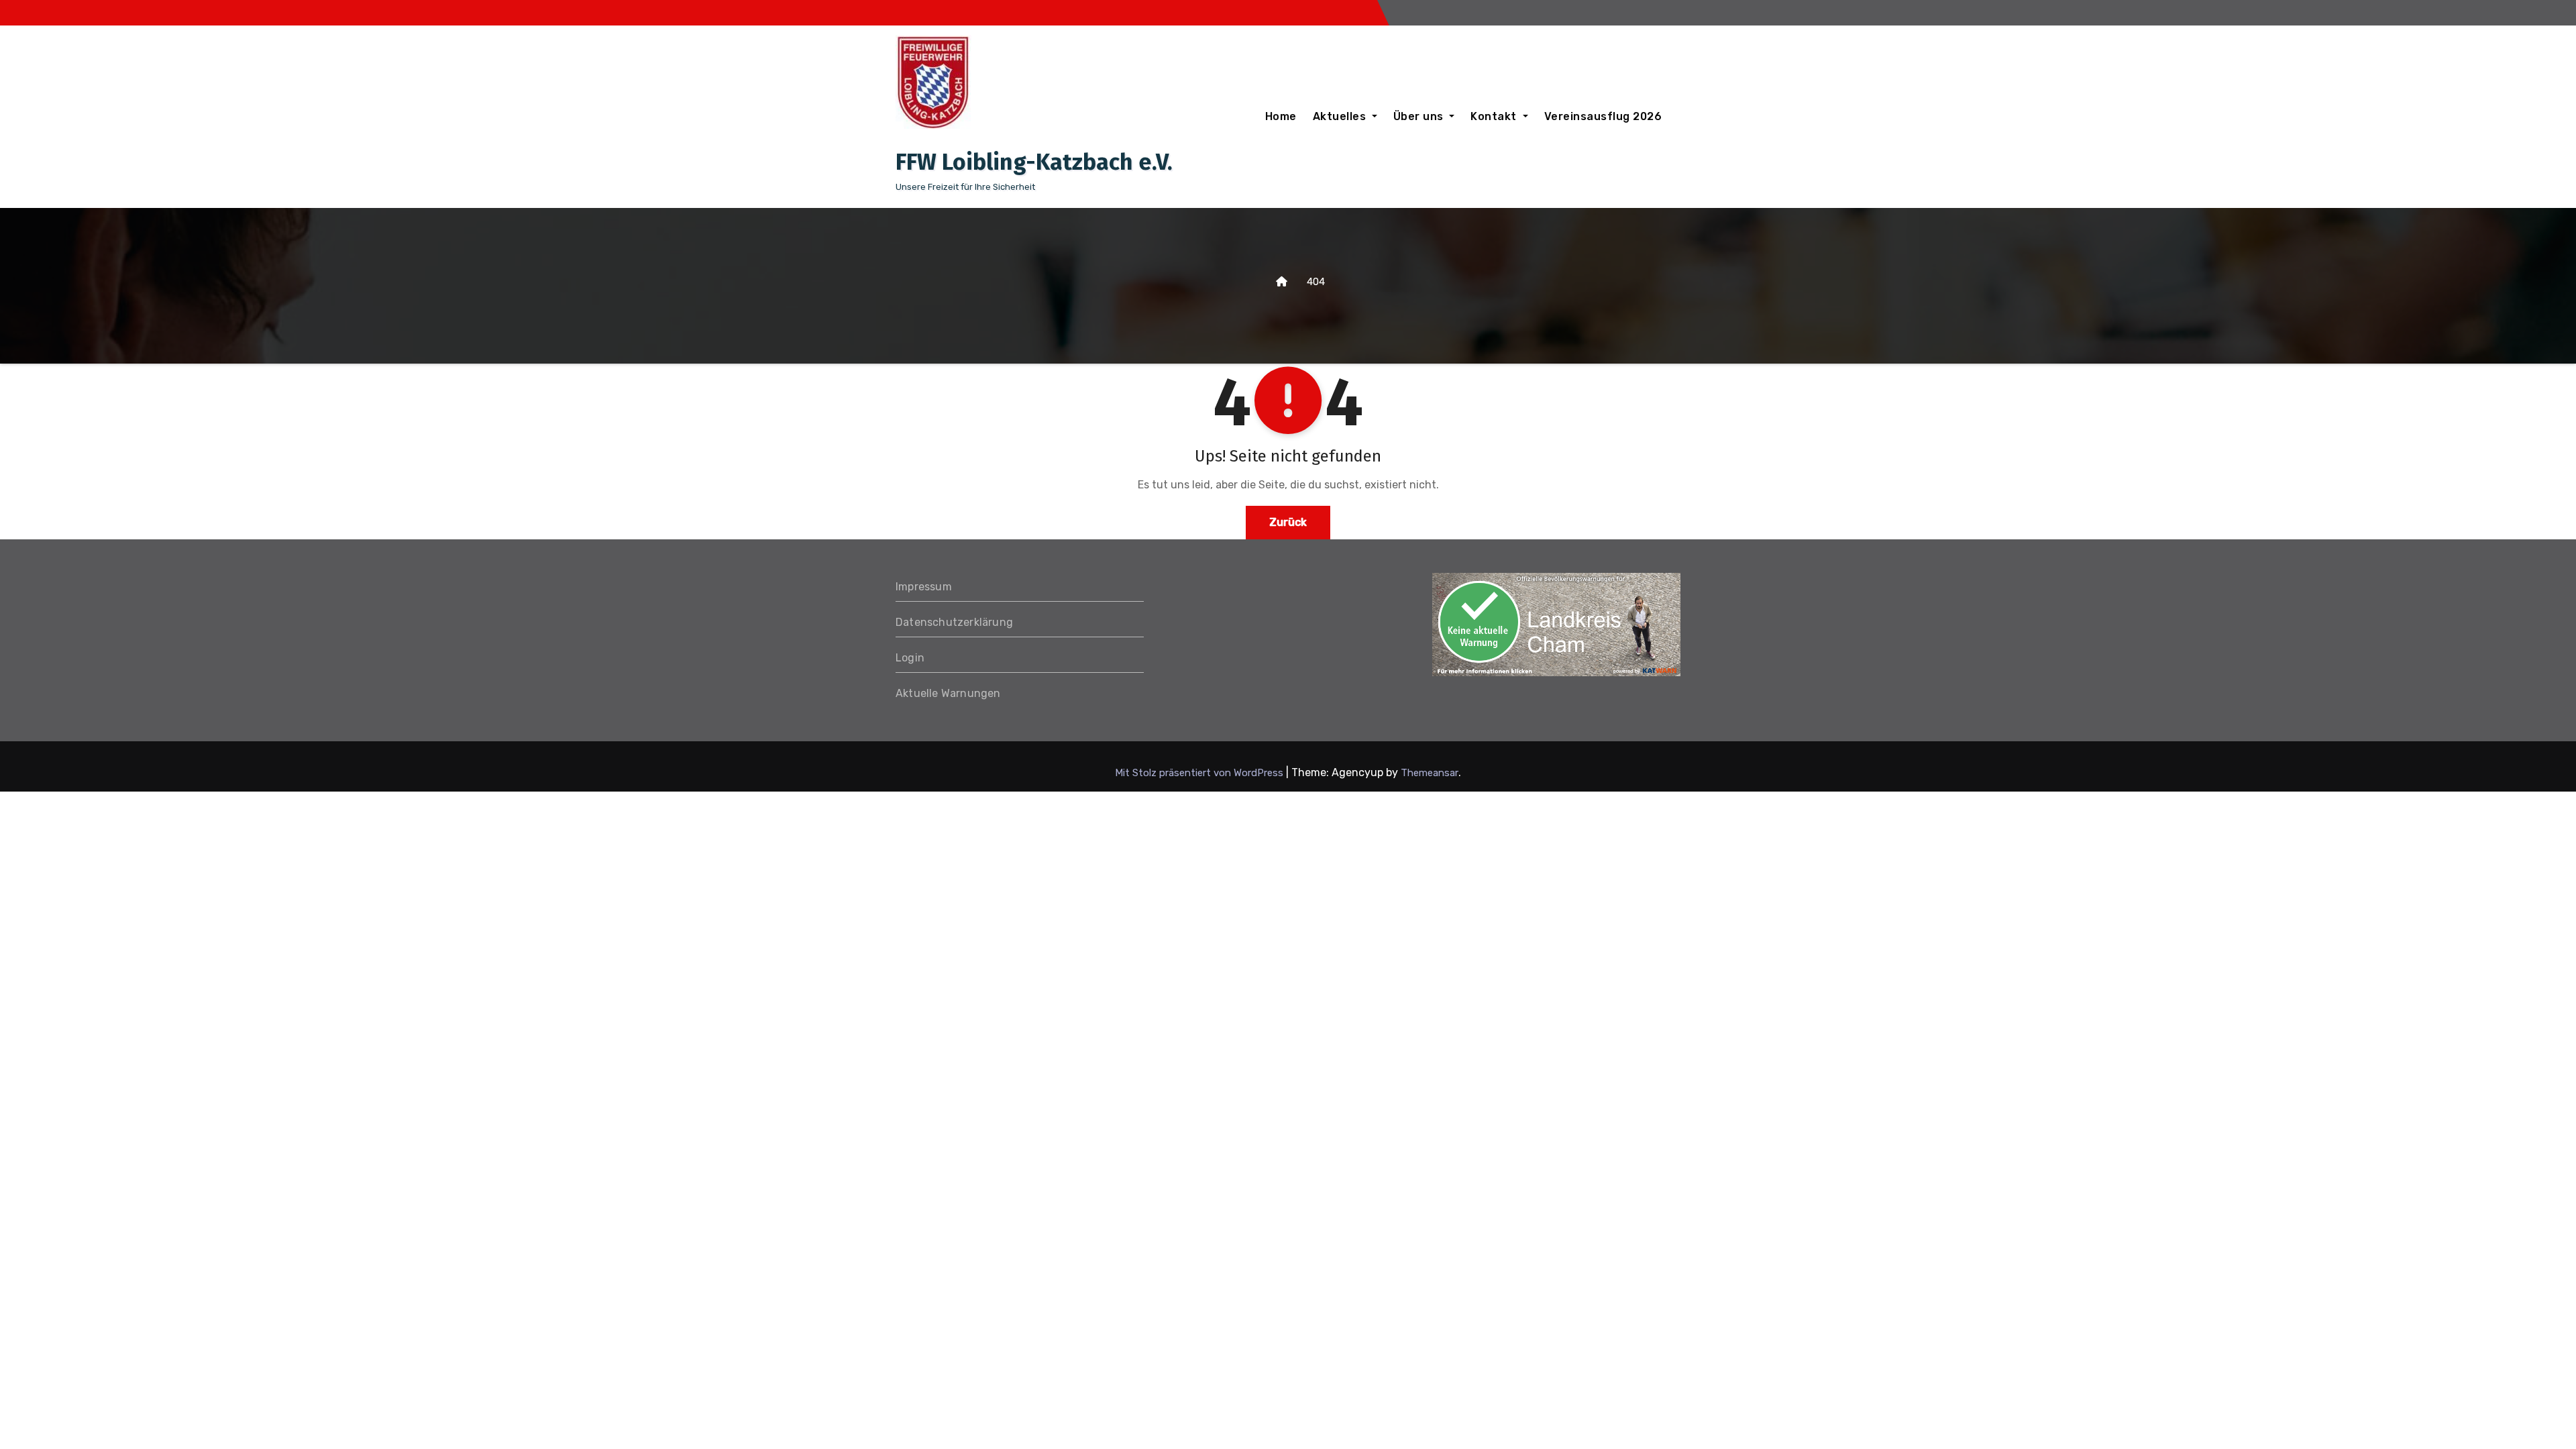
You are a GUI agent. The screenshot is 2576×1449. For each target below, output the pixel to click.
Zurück (1288, 522)
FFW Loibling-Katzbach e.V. (1034, 162)
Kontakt (1495, 116)
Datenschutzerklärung (954, 622)
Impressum (924, 587)
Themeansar (1430, 773)
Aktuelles (1341, 116)
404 (1316, 282)
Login (910, 658)
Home (1281, 116)
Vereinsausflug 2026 (1603, 116)
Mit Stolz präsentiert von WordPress (1200, 773)
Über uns (1420, 116)
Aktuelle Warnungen (948, 693)
